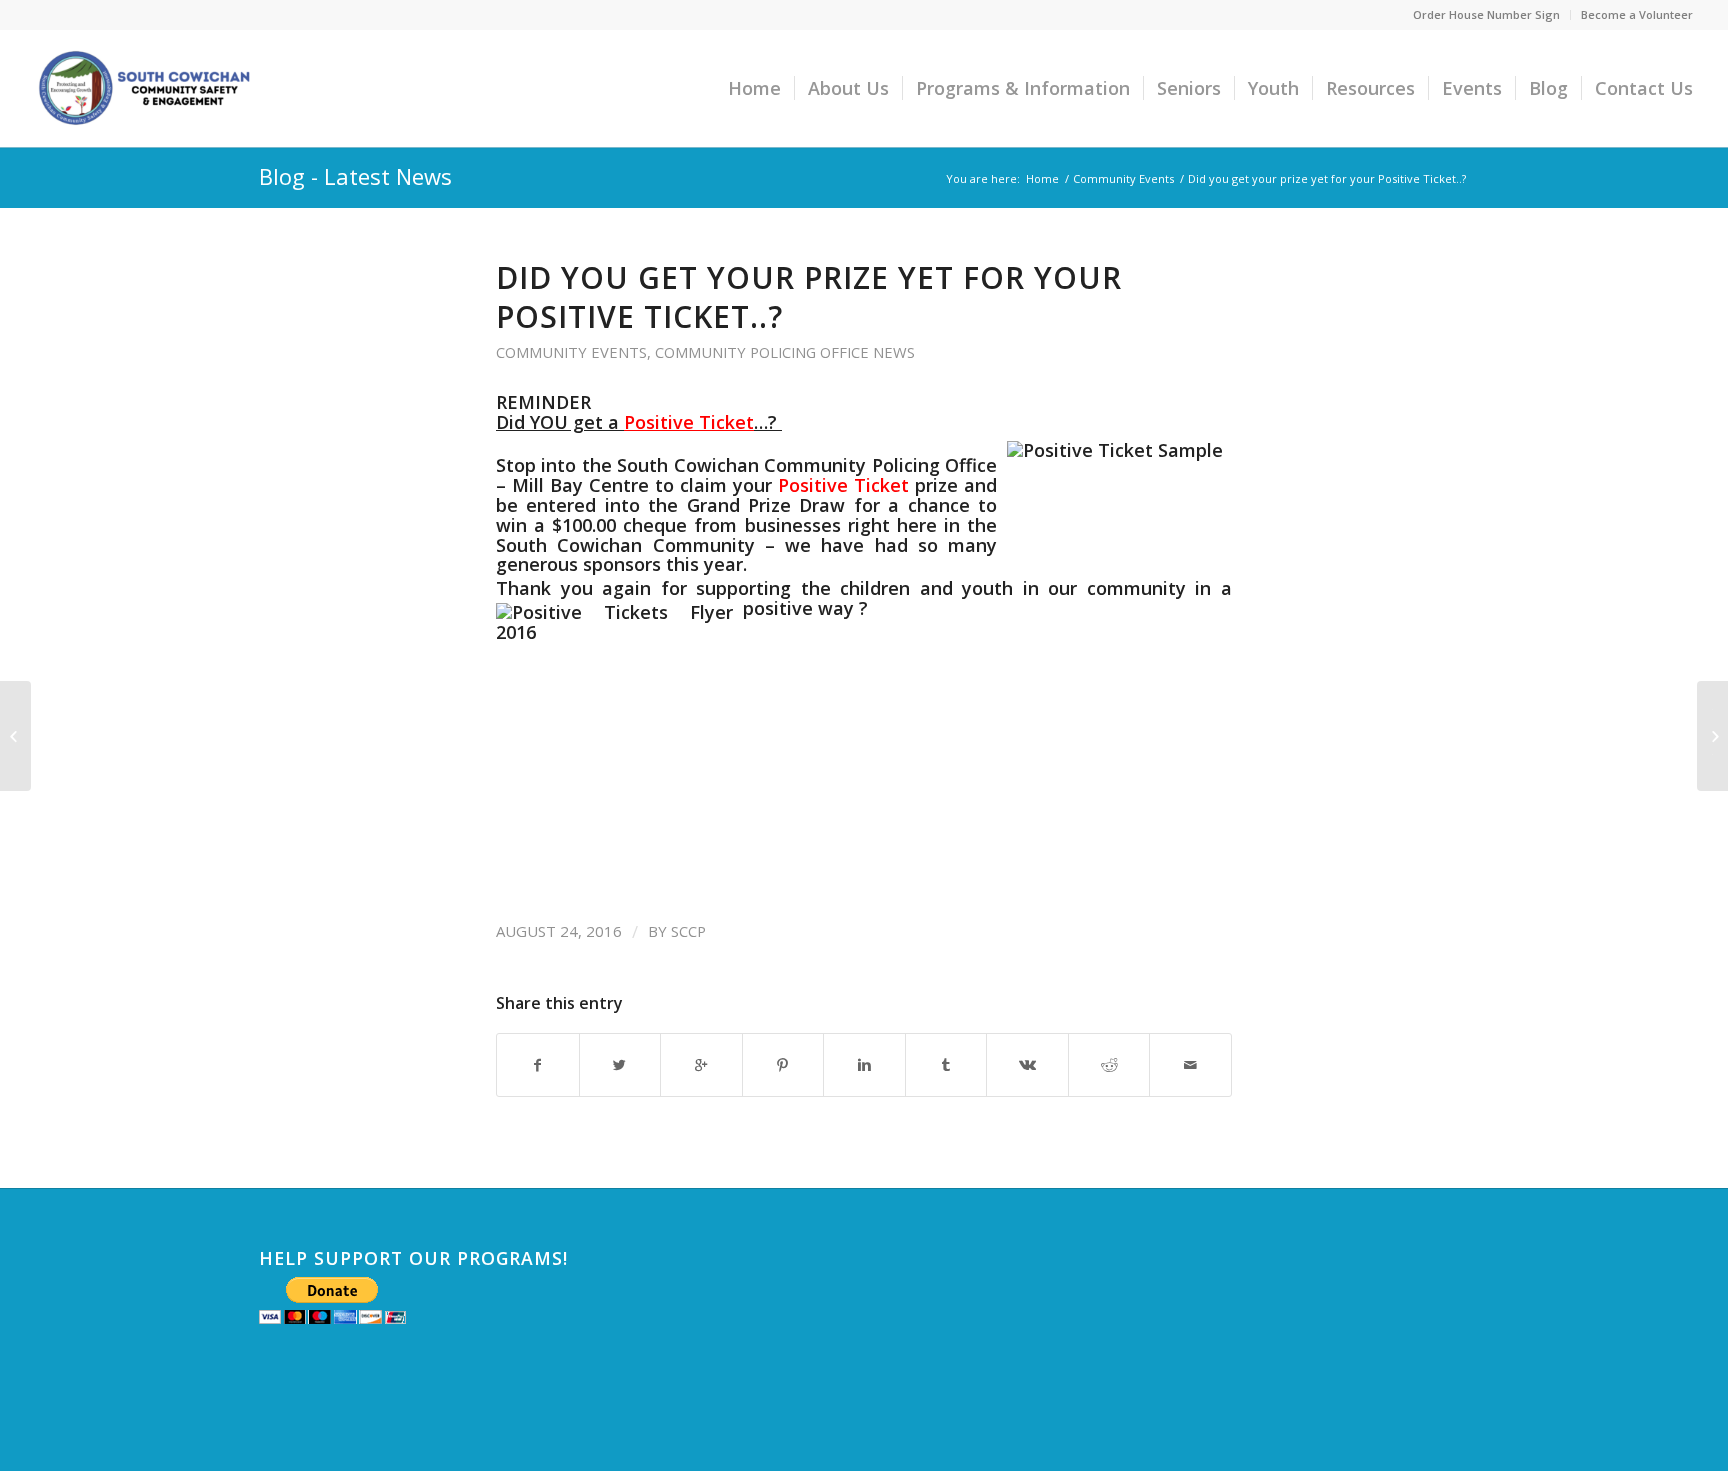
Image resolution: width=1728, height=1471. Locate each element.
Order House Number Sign (1486, 14)
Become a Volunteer (1637, 14)
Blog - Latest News (355, 176)
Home (1042, 178)
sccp (688, 931)
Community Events (1123, 178)
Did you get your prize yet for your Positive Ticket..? (809, 297)
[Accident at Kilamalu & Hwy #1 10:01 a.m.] (15, 736)
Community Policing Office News (785, 352)
